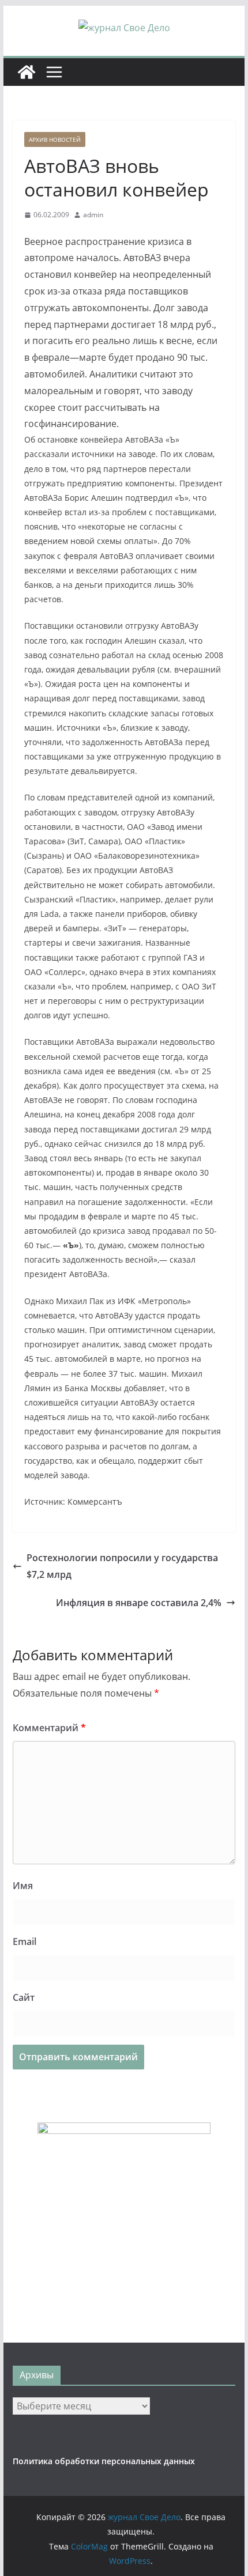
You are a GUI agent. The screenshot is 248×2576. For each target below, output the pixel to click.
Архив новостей (55, 139)
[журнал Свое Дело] (27, 72)
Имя (23, 1886)
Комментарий (49, 1728)
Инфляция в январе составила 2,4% (139, 1603)
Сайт (24, 1997)
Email (25, 1942)
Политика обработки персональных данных (104, 2461)
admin (93, 215)
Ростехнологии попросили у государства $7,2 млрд (122, 1566)
